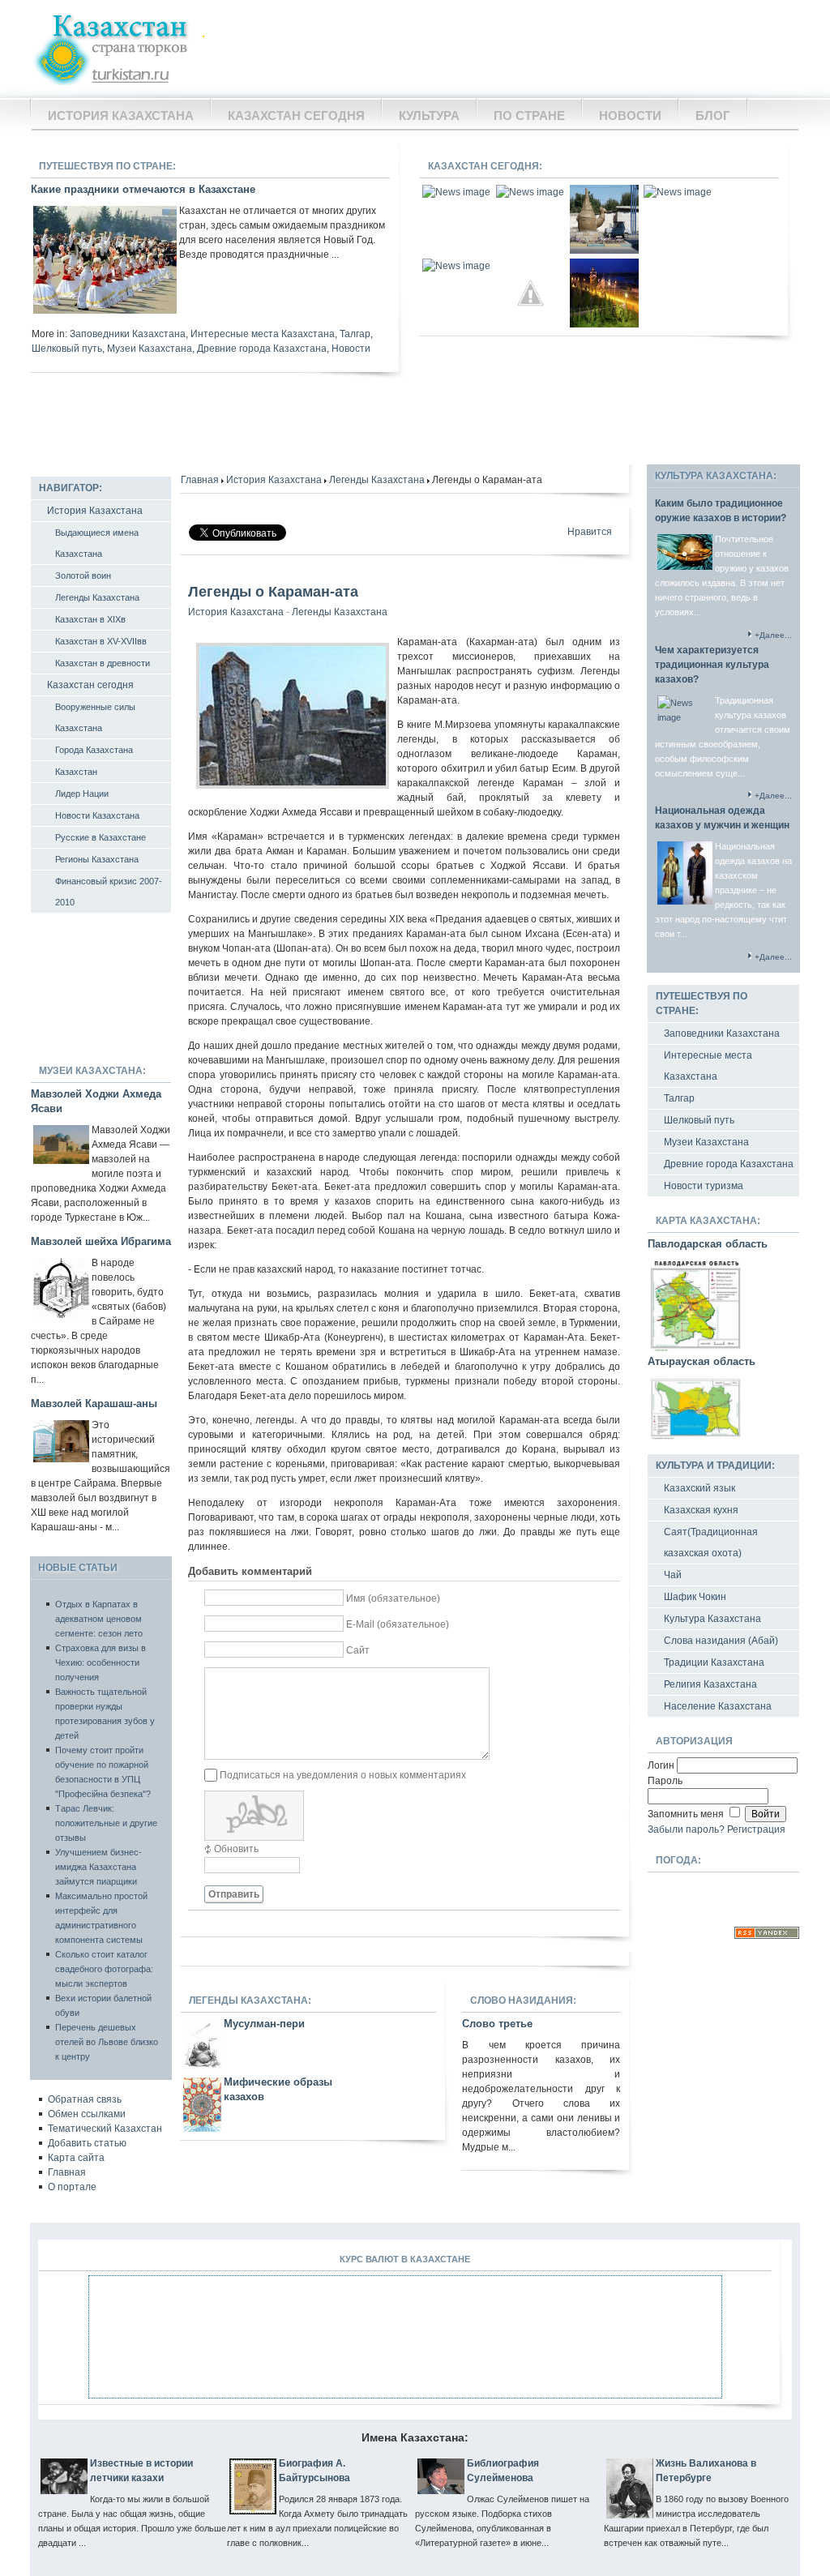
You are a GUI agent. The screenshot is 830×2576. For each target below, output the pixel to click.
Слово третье (497, 2024)
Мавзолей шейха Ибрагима (101, 1241)
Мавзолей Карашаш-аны (94, 1404)
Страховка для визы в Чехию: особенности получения (101, 1662)
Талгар (355, 334)
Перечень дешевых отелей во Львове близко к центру (107, 2042)
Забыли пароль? (686, 1829)
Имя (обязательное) (393, 1598)
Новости (351, 349)
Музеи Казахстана (150, 349)
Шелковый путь (67, 349)
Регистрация (756, 1829)
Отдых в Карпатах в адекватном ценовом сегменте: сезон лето (99, 1619)
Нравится (590, 532)
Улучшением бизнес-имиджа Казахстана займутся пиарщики (98, 1867)
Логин (662, 1765)
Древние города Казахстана (262, 349)
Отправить (234, 1894)
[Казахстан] (119, 47)
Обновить (236, 1849)
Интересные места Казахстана (263, 334)
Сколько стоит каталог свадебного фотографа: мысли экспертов (104, 1969)
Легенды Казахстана (377, 480)
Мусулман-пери (264, 2024)
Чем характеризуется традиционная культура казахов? (712, 665)
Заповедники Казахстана (128, 334)
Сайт (358, 1650)
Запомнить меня (687, 1814)
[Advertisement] (505, 49)
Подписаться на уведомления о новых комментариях (343, 1775)
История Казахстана (274, 480)
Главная (200, 480)
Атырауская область (702, 1361)
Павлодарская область (708, 1244)
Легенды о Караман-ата (273, 592)
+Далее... (773, 635)
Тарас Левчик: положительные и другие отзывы (106, 1823)
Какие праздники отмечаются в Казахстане (143, 189)
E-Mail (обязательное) (398, 1624)
